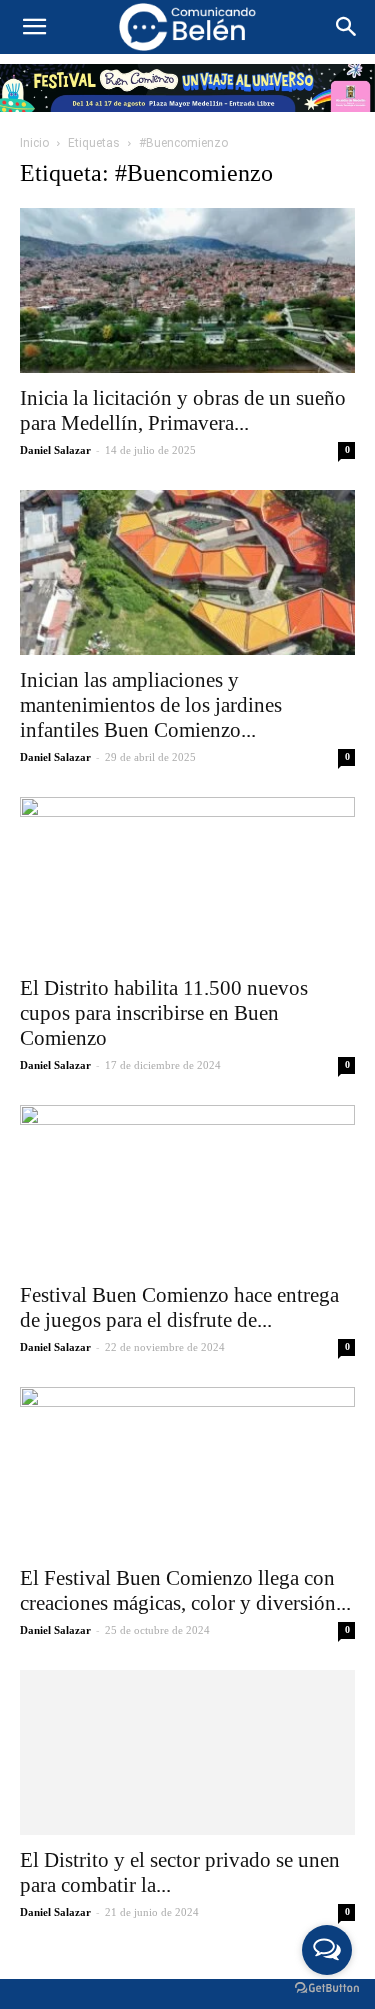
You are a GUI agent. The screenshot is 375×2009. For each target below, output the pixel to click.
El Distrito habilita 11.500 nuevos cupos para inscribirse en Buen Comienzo (164, 1013)
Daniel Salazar (55, 450)
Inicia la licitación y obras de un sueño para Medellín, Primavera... (183, 410)
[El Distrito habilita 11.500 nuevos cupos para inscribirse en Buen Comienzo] (187, 879)
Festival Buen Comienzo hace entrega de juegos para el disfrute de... (179, 1307)
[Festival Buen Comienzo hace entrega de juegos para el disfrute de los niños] (187, 1187)
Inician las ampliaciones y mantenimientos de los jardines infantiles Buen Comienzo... (151, 705)
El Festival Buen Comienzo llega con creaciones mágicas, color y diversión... (185, 1590)
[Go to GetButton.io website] (327, 1988)
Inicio (34, 143)
